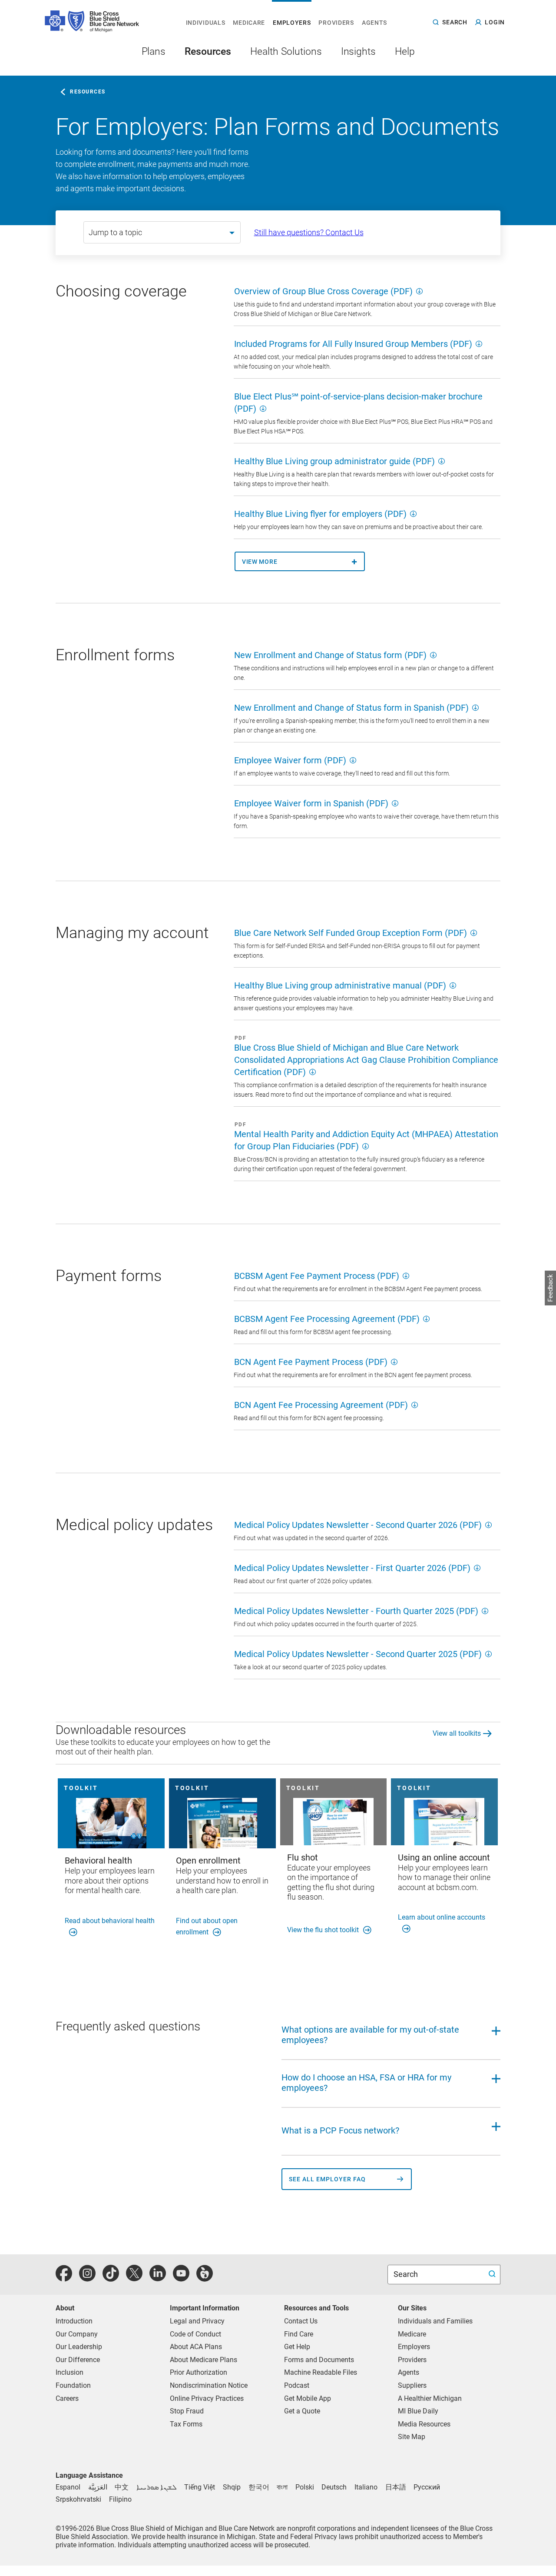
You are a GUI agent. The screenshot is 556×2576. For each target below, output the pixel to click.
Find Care (299, 2334)
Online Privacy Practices (207, 2398)
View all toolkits (457, 1733)
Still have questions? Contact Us (309, 232)
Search (407, 2274)
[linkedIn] (158, 2278)
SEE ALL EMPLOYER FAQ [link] (327, 2179)
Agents (409, 2372)
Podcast (297, 2385)
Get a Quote (302, 2411)
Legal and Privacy (197, 2321)
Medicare (412, 2334)
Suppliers (412, 2385)
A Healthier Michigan (430, 2398)
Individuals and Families (435, 2321)
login (495, 22)
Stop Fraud (187, 2411)
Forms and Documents (319, 2360)
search (455, 22)
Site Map (412, 2437)
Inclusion (69, 2372)
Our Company (77, 2334)
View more (260, 562)
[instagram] (87, 2278)
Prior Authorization (199, 2372)
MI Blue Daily (418, 2411)
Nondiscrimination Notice (209, 2385)
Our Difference (78, 2360)
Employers (414, 2347)
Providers (412, 2360)
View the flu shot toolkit (323, 1930)
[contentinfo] (145, 295)
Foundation (73, 2385)
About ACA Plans (196, 2347)
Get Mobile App (308, 2398)
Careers (67, 2398)
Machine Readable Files (321, 2372)
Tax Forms (186, 2424)
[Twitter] (134, 2278)
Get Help (297, 2347)
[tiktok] (111, 2278)
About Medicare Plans (204, 2360)
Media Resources (424, 2424)
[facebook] (64, 2278)
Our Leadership (79, 2347)
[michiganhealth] (205, 2278)
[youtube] (181, 2278)
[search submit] (493, 2275)
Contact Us (301, 2321)
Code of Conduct (195, 2334)
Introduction (74, 2321)
